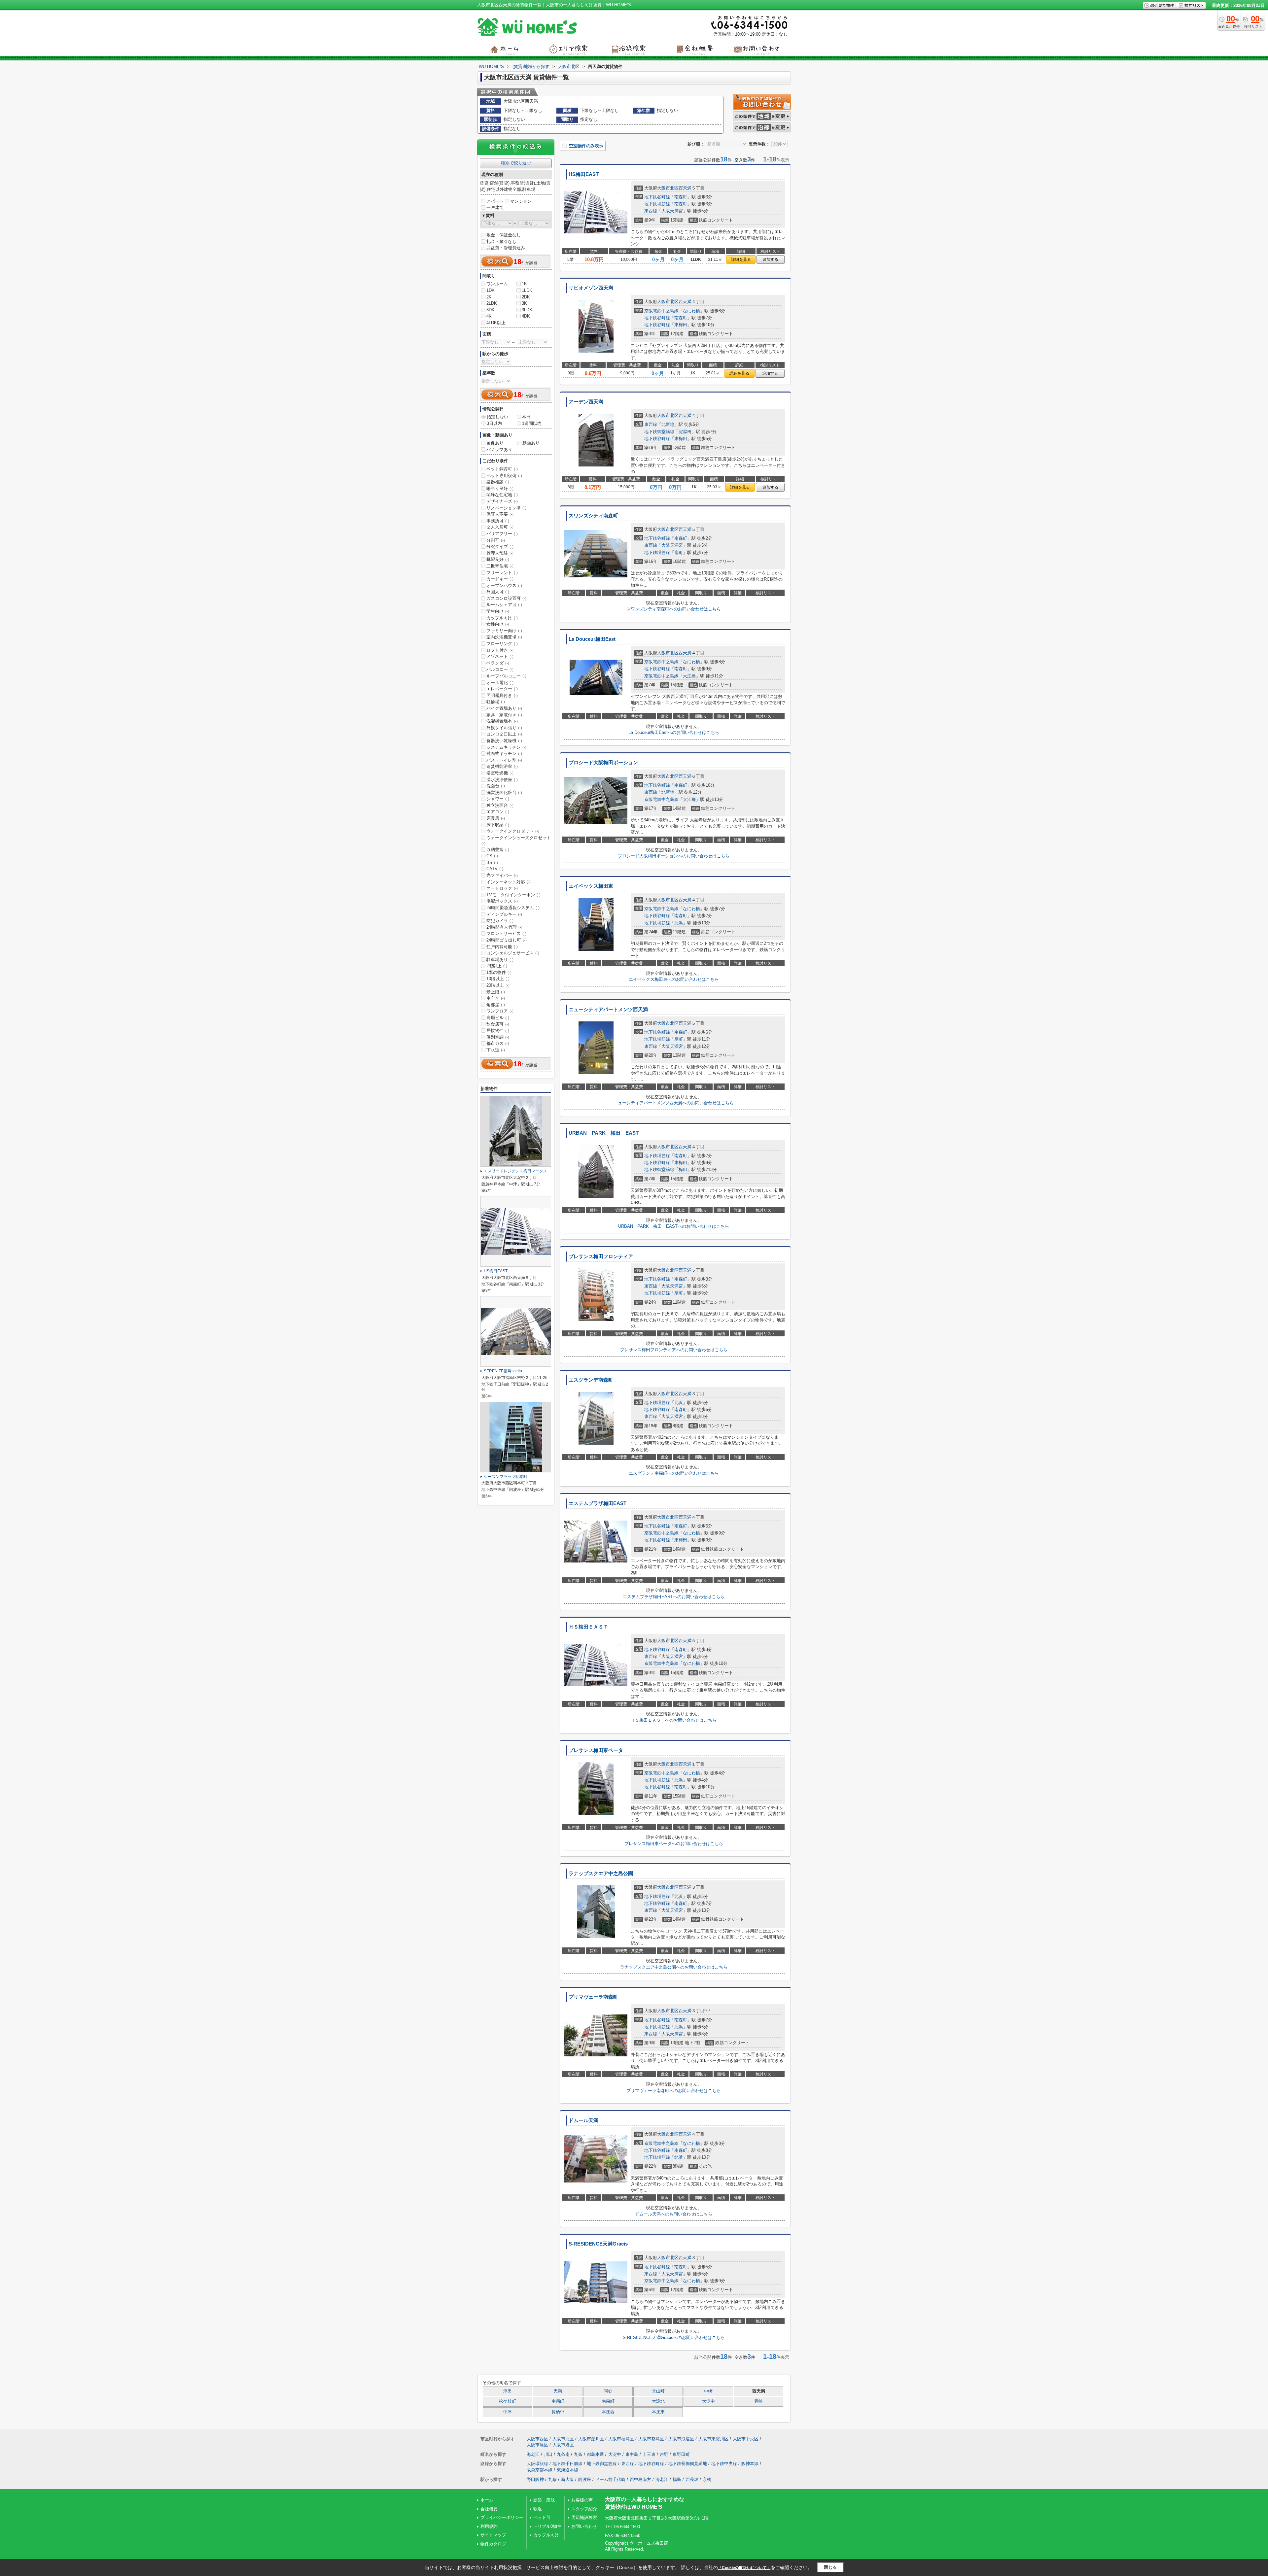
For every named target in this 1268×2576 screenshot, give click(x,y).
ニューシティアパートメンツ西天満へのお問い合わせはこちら (674, 1103)
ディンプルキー (504, 914)
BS (492, 862)
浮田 (508, 2391)
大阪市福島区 (621, 2439)
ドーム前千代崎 (610, 2479)
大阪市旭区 (537, 2445)
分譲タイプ (500, 547)
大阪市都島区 (651, 2439)
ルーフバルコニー (506, 676)
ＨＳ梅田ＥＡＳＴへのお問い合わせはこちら (674, 1720)
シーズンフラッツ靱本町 (506, 1477)
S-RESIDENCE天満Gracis (598, 2244)
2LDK (492, 303)
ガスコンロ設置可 (506, 598)
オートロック (502, 888)
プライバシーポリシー (502, 2517)
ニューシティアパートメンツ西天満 (608, 1010)
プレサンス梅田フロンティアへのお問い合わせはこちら (674, 1350)
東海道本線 (567, 2470)
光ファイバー (502, 875)
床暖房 (496, 818)
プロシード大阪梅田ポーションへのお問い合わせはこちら (674, 856)
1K (524, 284)
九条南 (563, 2454)
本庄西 (608, 2412)
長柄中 (558, 2412)
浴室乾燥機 (500, 773)
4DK (526, 316)
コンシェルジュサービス (513, 953)
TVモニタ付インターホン (513, 895)
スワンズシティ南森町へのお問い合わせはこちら (674, 609)
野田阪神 (535, 2479)
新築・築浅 (544, 2500)
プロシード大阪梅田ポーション (603, 763)
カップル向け (502, 618)
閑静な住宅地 (502, 495)
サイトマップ (493, 2535)
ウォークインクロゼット (513, 831)
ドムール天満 (583, 2120)
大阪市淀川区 (591, 2439)
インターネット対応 (509, 882)
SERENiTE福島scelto (503, 1371)
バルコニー (500, 669)
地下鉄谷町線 (657, 197)
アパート (495, 201)
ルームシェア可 (504, 605)
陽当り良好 (500, 488)
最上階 (496, 992)
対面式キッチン (504, 754)
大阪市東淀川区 (713, 2439)
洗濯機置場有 (502, 721)
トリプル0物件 (547, 2526)
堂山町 (658, 2391)
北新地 (668, 424)
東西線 (651, 211)
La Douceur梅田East (592, 639)
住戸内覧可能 (502, 947)
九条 (578, 2454)
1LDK (527, 290)
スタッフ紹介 (584, 2509)
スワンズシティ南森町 (593, 516)
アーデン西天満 (586, 402)
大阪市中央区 (746, 2439)
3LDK (527, 310)
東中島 (632, 2454)
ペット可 (542, 2517)
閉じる (830, 2567)
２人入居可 (500, 527)
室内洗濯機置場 (504, 637)
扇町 (679, 552)
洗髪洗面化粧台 (504, 792)
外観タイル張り (504, 728)
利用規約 (489, 2526)
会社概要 (489, 2509)
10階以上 (498, 979)
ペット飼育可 (502, 469)
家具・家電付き (504, 715)
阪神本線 (750, 2464)
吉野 (664, 2454)
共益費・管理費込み (506, 248)
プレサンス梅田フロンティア (601, 1256)
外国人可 (498, 592)
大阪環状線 (537, 2464)
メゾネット (500, 656)
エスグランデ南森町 (591, 1380)
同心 (608, 2391)
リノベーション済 (506, 508)
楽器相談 (498, 482)
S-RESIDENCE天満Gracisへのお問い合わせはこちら (674, 2337)
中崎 (708, 2391)
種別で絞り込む (516, 163)
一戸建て (495, 207)
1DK (491, 290)
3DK (491, 310)
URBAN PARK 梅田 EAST (604, 1133)
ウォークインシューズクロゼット (516, 841)
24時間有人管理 (504, 927)
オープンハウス (504, 585)
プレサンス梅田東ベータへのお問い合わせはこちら (674, 1844)
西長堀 (692, 2479)
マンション (521, 201)
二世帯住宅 (500, 566)
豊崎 (758, 2401)
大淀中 (708, 2401)
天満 (558, 2391)
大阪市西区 (537, 2439)
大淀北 (658, 2401)
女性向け (498, 624)
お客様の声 (582, 2500)
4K (489, 316)
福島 (677, 2479)
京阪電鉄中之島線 (661, 311)
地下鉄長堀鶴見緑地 (688, 2464)
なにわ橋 (691, 311)
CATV (495, 869)
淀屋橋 (685, 432)
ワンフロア (500, 1011)
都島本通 (595, 2454)
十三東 (649, 2454)
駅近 (538, 2509)
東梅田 (681, 325)
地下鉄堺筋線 (657, 204)
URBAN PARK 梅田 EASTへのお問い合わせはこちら (674, 1226)
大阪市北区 (668, 188)
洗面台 (496, 786)
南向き (496, 998)
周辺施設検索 (584, 2517)
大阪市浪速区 (681, 2439)
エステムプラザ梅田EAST (598, 1503)
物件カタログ (493, 2544)
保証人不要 (500, 514)
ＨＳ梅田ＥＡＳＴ (588, 1627)
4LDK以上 (496, 323)
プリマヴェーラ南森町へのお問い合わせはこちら (674, 2091)
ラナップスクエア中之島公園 (601, 1873)
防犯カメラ (500, 921)
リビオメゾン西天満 (591, 288)
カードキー (500, 579)
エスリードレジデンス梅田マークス (515, 1171)
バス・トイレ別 (504, 760)
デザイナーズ (502, 501)
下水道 (496, 1050)
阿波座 (585, 2479)
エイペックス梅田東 (591, 886)
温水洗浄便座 (502, 780)
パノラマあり (499, 449)
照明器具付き (502, 695)
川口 (548, 2454)
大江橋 (689, 676)
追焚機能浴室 (502, 766)
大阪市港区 (563, 2445)
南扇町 (558, 2401)
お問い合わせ (584, 2526)
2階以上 (497, 966)
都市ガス (498, 1043)
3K (524, 303)
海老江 (533, 2454)
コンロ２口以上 (504, 734)
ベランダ (498, 663)
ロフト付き (500, 650)
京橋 (707, 2479)
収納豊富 (498, 850)
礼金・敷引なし (501, 241)
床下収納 (498, 825)
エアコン (498, 812)
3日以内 (494, 423)
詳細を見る (741, 259)
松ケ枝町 (508, 2401)
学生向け (498, 611)
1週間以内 (532, 423)
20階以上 (498, 985)
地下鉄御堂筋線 (659, 432)
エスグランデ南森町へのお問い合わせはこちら (674, 1473)
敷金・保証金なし (504, 235)
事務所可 (498, 521)
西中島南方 (640, 2479)
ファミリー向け (504, 631)
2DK (526, 297)
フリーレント (502, 573)
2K (489, 297)
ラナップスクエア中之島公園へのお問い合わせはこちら (674, 1967)
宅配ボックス (502, 901)
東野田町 (681, 2454)
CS (492, 856)
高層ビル (498, 1018)
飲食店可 (498, 1024)
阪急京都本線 (540, 2470)
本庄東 (658, 2412)
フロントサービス (506, 933)
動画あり (531, 443)
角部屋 (496, 1005)
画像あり (495, 443)
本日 (526, 417)
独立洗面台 (500, 805)
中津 (508, 2412)
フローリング (502, 644)
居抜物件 (498, 1030)
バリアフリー (502, 534)
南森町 (681, 197)
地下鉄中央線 (724, 2464)
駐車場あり (500, 960)
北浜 (679, 923)
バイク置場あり (504, 708)
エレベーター (502, 689)
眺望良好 (498, 559)
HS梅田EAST (584, 174)
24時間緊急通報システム (513, 908)
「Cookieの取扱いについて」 (744, 2568)
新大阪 (567, 2479)
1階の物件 (499, 972)
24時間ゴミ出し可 (507, 940)
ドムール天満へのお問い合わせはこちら (674, 2214)
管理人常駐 (500, 553)
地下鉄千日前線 (567, 2464)
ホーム (487, 2500)
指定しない (497, 417)
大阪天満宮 (672, 211)
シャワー (498, 799)
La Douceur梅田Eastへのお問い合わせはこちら (674, 732)
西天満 (685, 188)
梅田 (683, 1169)
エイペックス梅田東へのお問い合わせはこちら (674, 979)
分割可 (496, 540)
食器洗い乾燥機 (504, 741)
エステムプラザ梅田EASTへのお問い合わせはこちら (674, 1597)
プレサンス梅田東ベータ (596, 1750)
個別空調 (498, 1037)
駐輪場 (496, 702)
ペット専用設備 (504, 476)
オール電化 (500, 683)
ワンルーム (497, 284)
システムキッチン (506, 747)
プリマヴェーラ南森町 (593, 1997)
